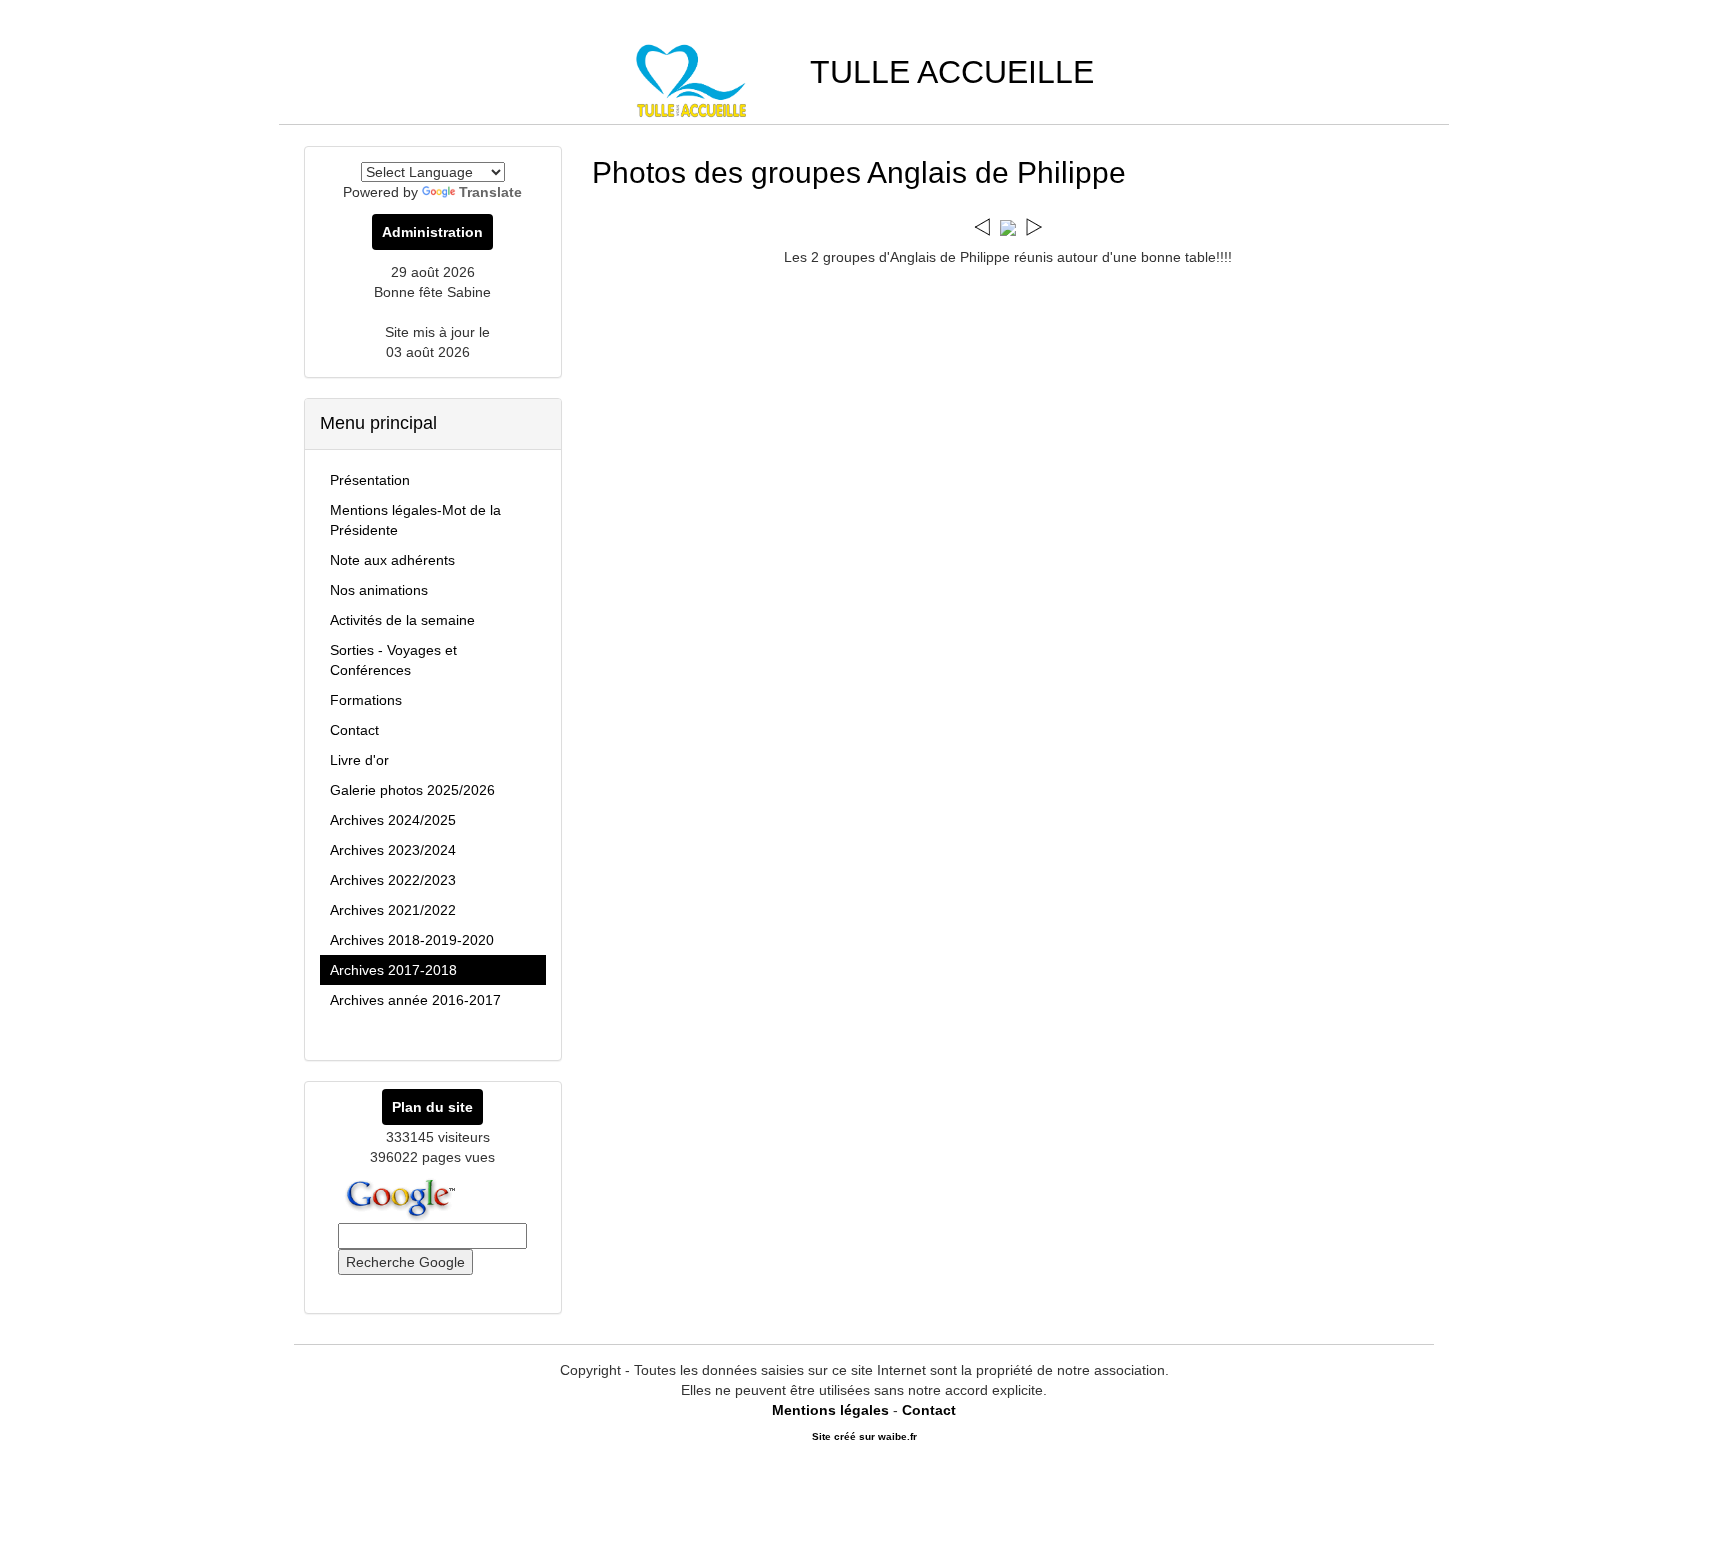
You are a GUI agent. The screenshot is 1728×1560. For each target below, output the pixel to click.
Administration (432, 232)
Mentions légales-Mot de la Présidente (415, 520)
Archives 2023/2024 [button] (393, 850)
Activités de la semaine (402, 620)
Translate (490, 192)
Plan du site (432, 1107)
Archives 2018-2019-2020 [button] (412, 940)
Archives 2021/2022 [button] (393, 910)
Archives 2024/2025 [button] (393, 820)
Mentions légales (830, 1410)
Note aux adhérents (392, 560)
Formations (366, 700)
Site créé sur (864, 1436)
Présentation (370, 480)
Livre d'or (359, 760)
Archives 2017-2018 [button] (393, 970)
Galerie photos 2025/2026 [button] (412, 790)
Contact (354, 730)
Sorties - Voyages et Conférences (393, 660)
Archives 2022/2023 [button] (393, 880)
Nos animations (379, 590)
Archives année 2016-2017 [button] (415, 1000)
